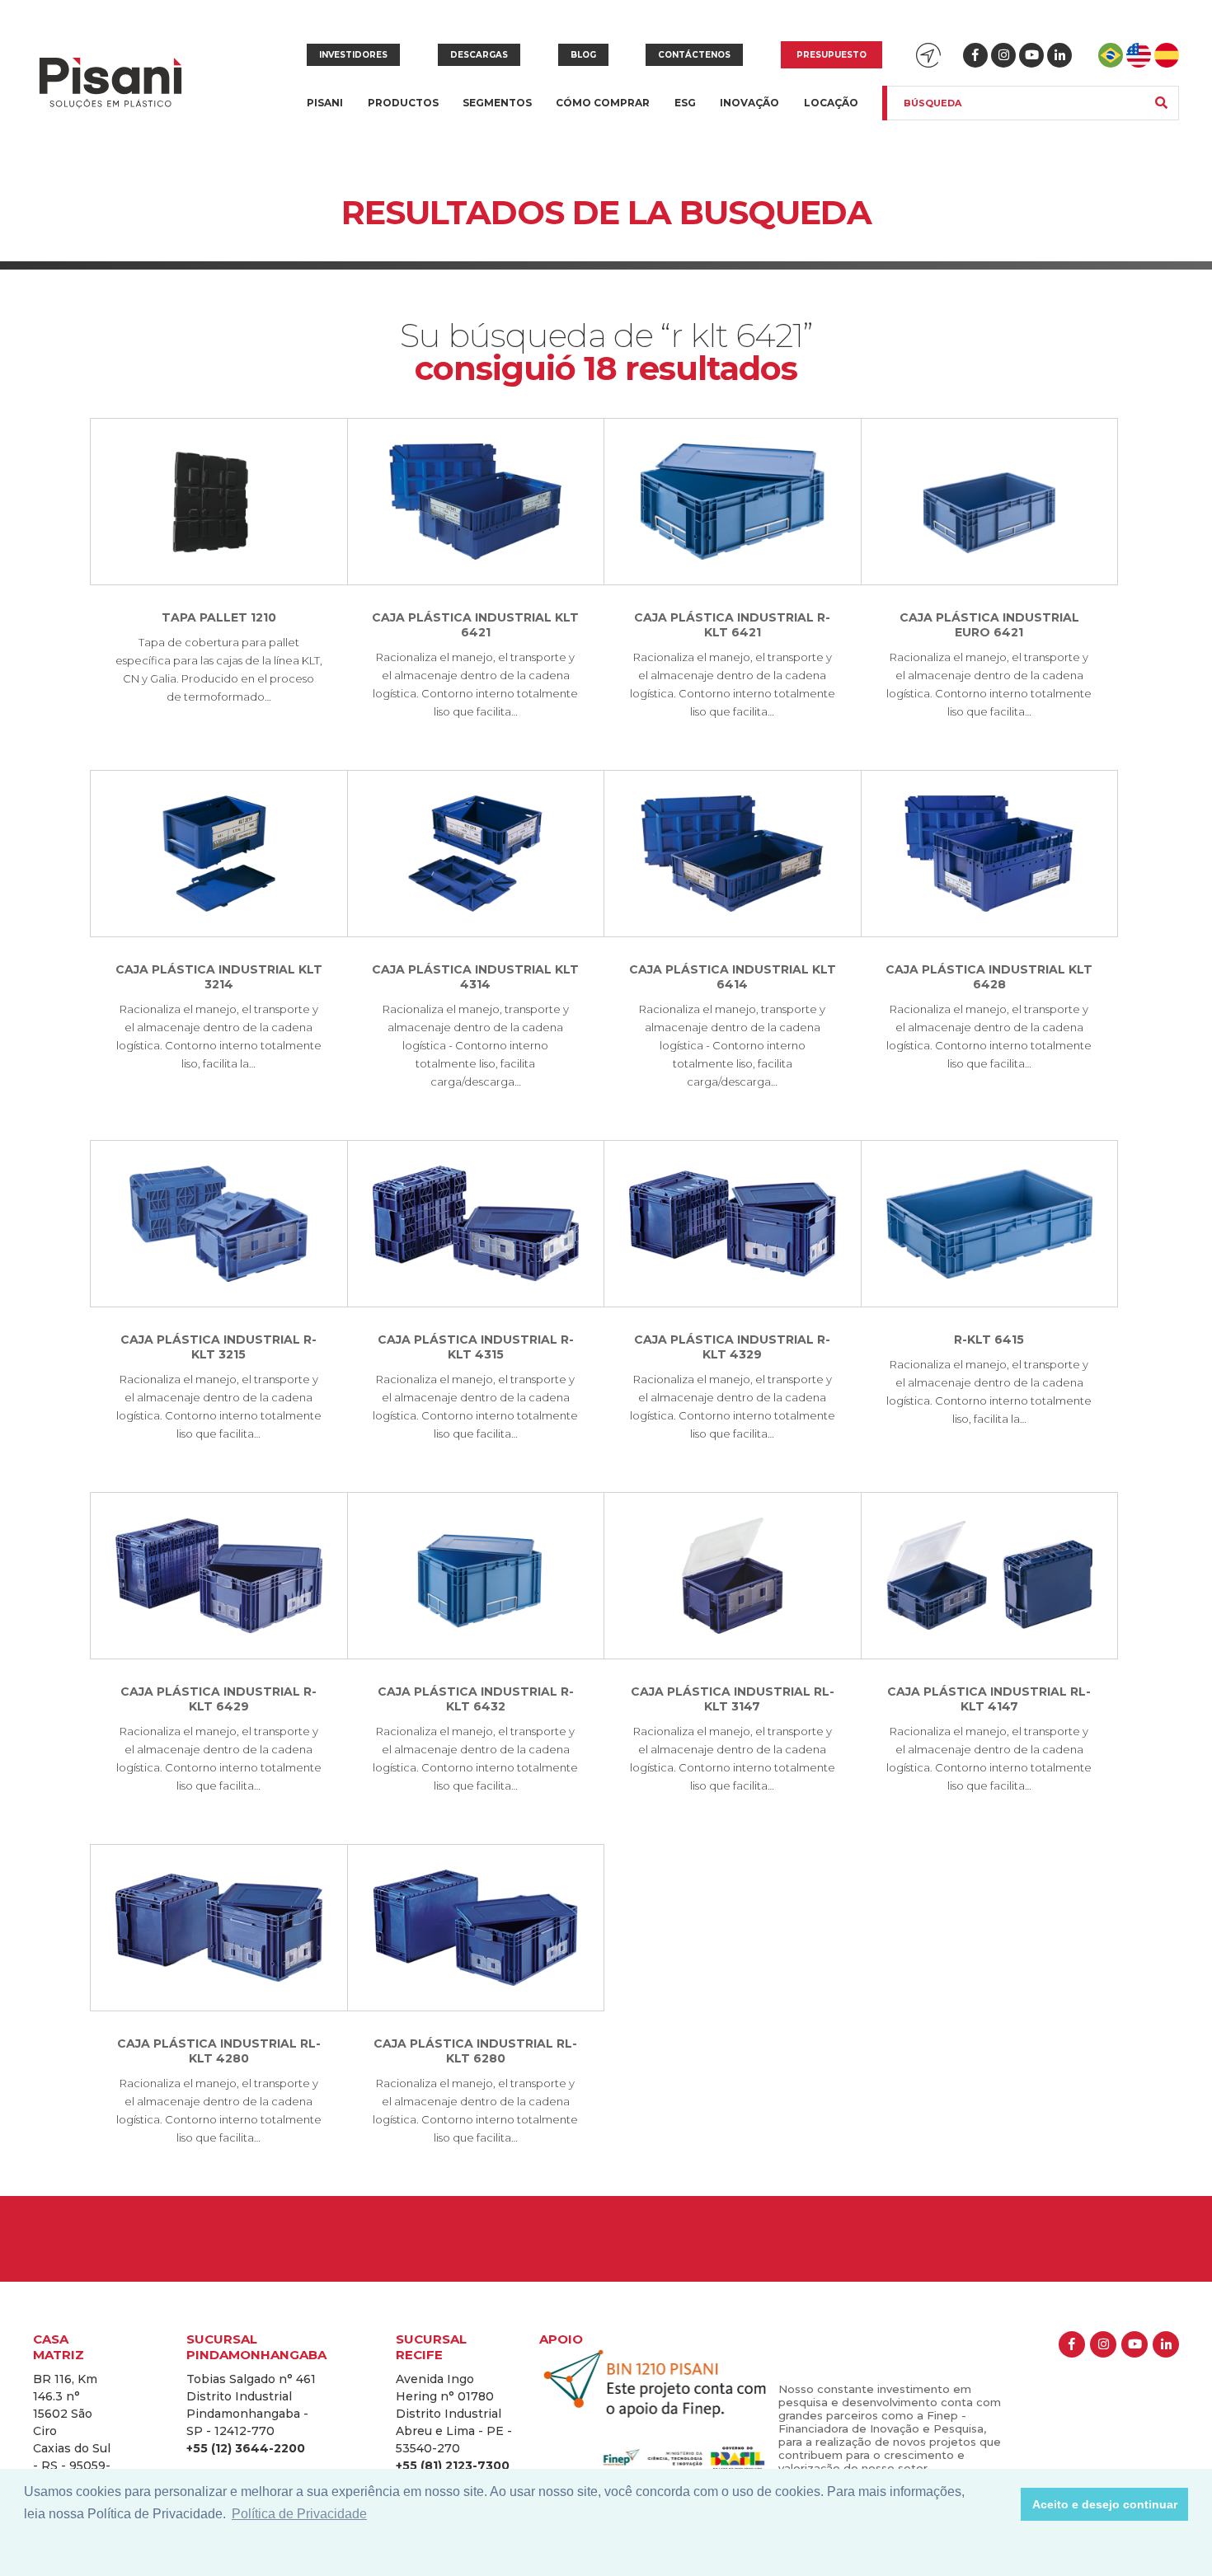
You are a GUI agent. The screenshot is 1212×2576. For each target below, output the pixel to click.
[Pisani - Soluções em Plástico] (110, 84)
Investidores (353, 55)
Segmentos (497, 113)
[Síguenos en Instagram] (1003, 55)
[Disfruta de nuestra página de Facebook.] (975, 55)
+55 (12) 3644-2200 (246, 2448)
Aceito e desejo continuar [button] (1105, 2504)
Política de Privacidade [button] (299, 2514)
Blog (583, 55)
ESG (685, 103)
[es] (1167, 55)
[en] (1139, 55)
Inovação (749, 103)
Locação (831, 103)
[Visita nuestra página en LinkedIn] (1059, 55)
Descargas (479, 55)
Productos (403, 113)
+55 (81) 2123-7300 (453, 2466)
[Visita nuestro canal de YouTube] (1031, 55)
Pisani (325, 113)
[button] (1004, 2504)
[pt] (1111, 55)
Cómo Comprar (603, 103)
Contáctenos (694, 55)
